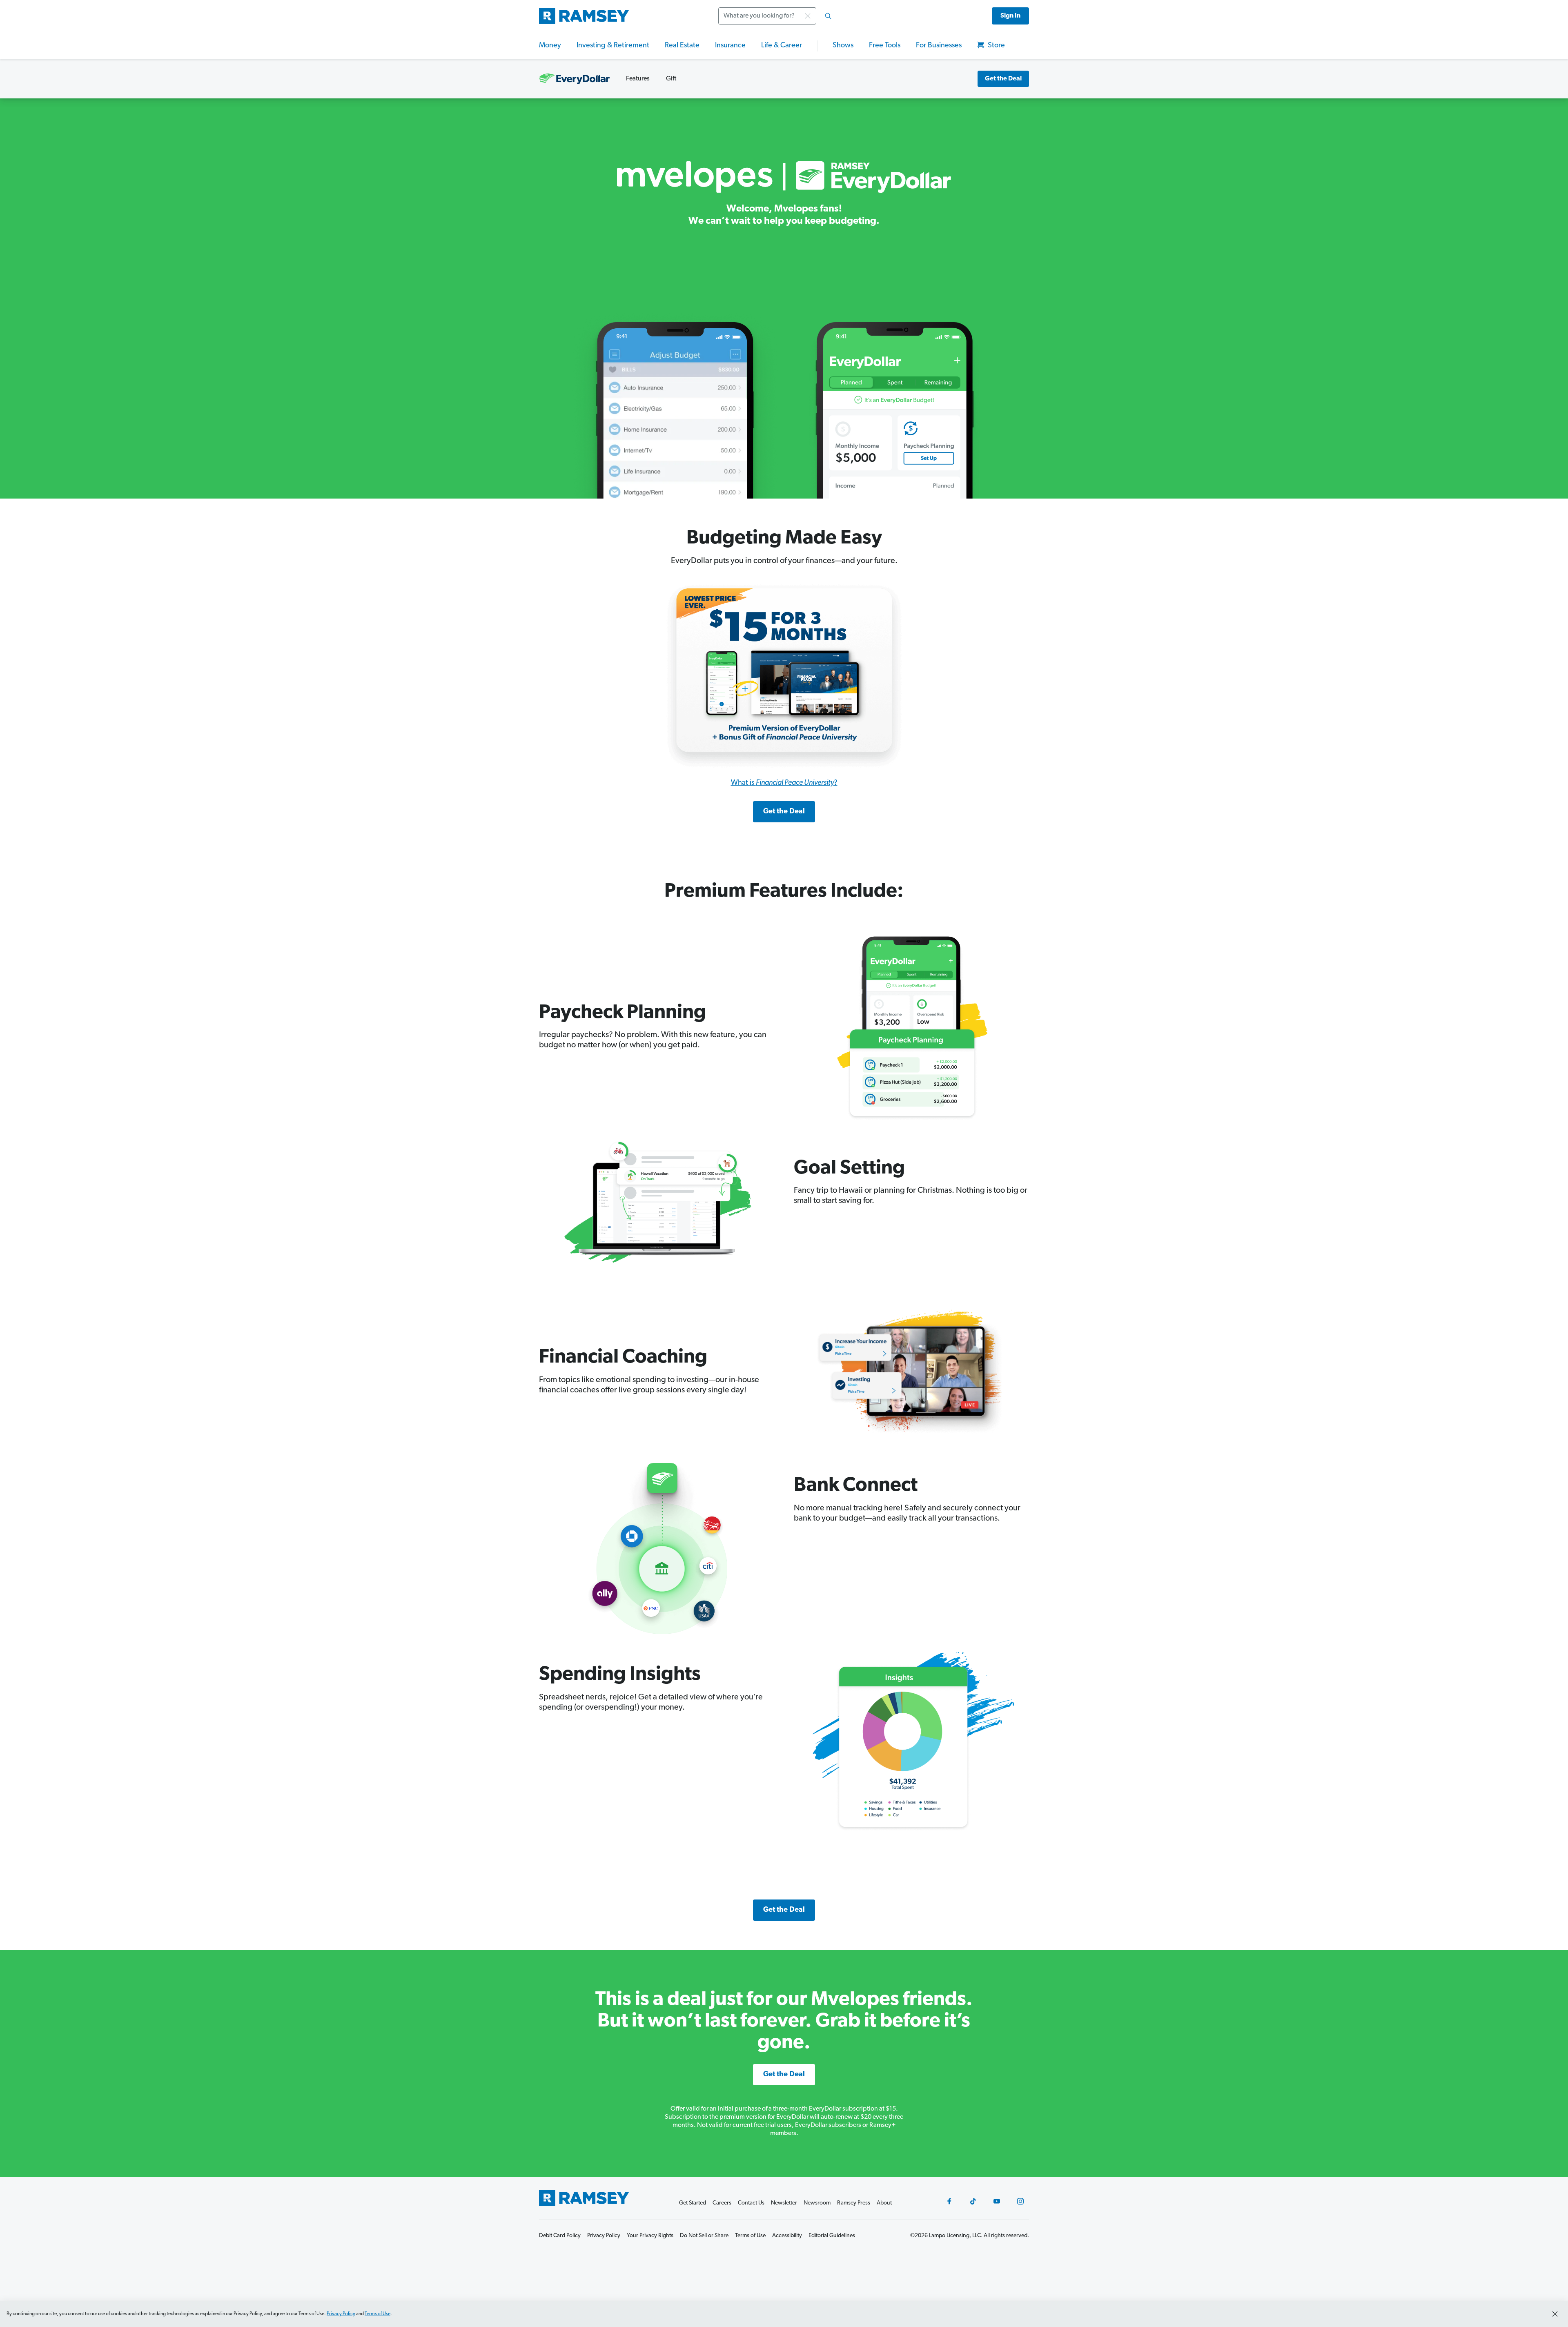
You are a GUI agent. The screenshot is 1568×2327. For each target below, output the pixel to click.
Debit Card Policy (560, 2236)
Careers (722, 2203)
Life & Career (782, 46)
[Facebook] (949, 2201)
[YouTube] (997, 2201)
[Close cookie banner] (1555, 2314)
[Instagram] (1020, 2201)
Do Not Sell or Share (704, 2236)
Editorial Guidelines (832, 2236)
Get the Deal (1003, 79)
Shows (843, 46)
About (884, 2203)
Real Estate (682, 46)
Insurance (730, 46)
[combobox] (777, 16)
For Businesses (939, 46)
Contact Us (751, 2203)
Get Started (693, 2203)
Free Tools (885, 46)
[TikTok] (973, 2201)
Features (638, 79)
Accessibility (787, 2236)
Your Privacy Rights (650, 2236)
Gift (671, 79)
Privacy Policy (341, 2314)
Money (550, 46)
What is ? (784, 783)
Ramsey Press (854, 2203)
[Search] (828, 16)
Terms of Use (378, 2314)
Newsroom (817, 2203)
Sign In (1010, 16)
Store (996, 46)
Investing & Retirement (613, 46)
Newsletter (784, 2203)
